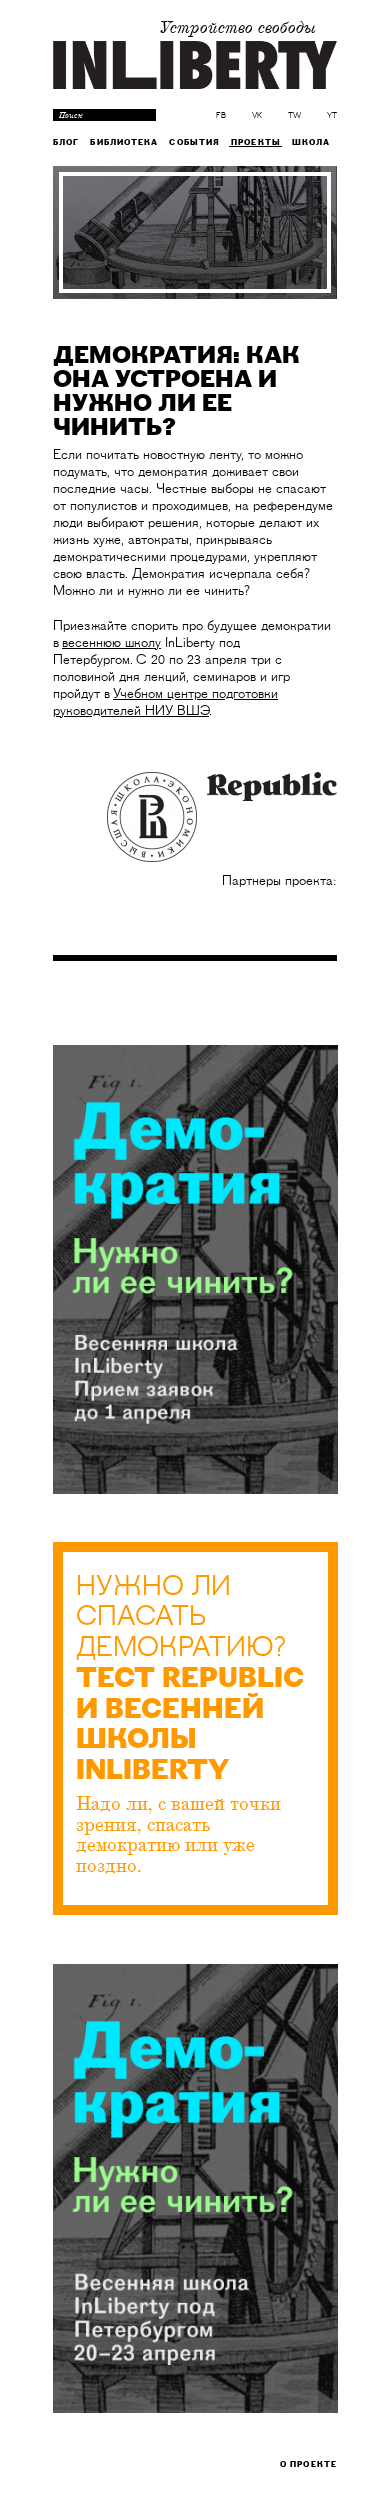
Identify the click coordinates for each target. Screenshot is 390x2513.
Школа (311, 142)
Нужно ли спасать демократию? (181, 1617)
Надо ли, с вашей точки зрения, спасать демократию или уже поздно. (178, 1835)
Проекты (256, 142)
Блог (66, 142)
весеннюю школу (111, 642)
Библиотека (124, 142)
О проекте (308, 2464)
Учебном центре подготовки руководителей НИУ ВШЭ (165, 702)
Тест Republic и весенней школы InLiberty (190, 1724)
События (194, 142)
